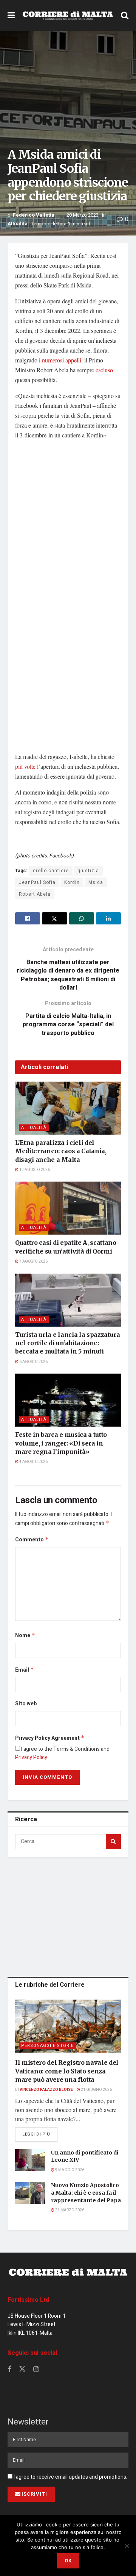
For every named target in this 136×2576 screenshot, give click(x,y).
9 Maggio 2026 (69, 2170)
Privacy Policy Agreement (50, 1738)
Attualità (18, 224)
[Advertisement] (68, 1916)
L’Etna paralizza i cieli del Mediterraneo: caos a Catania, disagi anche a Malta (61, 1151)
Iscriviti (34, 2494)
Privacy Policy (31, 1757)
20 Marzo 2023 (83, 215)
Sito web (26, 1704)
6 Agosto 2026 (33, 1362)
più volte (25, 766)
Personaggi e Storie (47, 2046)
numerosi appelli (62, 360)
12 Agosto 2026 (34, 1170)
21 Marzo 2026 (69, 2210)
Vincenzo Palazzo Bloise (46, 2090)
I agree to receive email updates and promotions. (70, 2477)
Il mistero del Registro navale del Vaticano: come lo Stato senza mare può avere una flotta (67, 2071)
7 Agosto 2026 (33, 1261)
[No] (127, 2546)
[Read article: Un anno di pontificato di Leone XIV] (30, 2160)
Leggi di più (40, 2134)
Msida (96, 882)
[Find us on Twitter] (22, 2369)
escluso (104, 370)
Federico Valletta (34, 215)
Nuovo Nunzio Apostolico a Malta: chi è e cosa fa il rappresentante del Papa (86, 2193)
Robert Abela (35, 894)
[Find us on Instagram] (36, 2370)
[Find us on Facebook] (9, 2370)
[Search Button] (125, 16)
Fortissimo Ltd (28, 2300)
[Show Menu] (11, 16)
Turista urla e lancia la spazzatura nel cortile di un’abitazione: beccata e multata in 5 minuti (68, 1343)
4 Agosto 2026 (33, 1462)
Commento (32, 1540)
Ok (68, 2561)
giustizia (88, 871)
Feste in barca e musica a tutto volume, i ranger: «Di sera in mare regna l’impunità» (61, 1443)
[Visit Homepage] (68, 16)
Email (25, 1670)
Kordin (72, 882)
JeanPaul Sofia (37, 882)
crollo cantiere (51, 871)
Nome (25, 1635)
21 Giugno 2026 (96, 2090)
